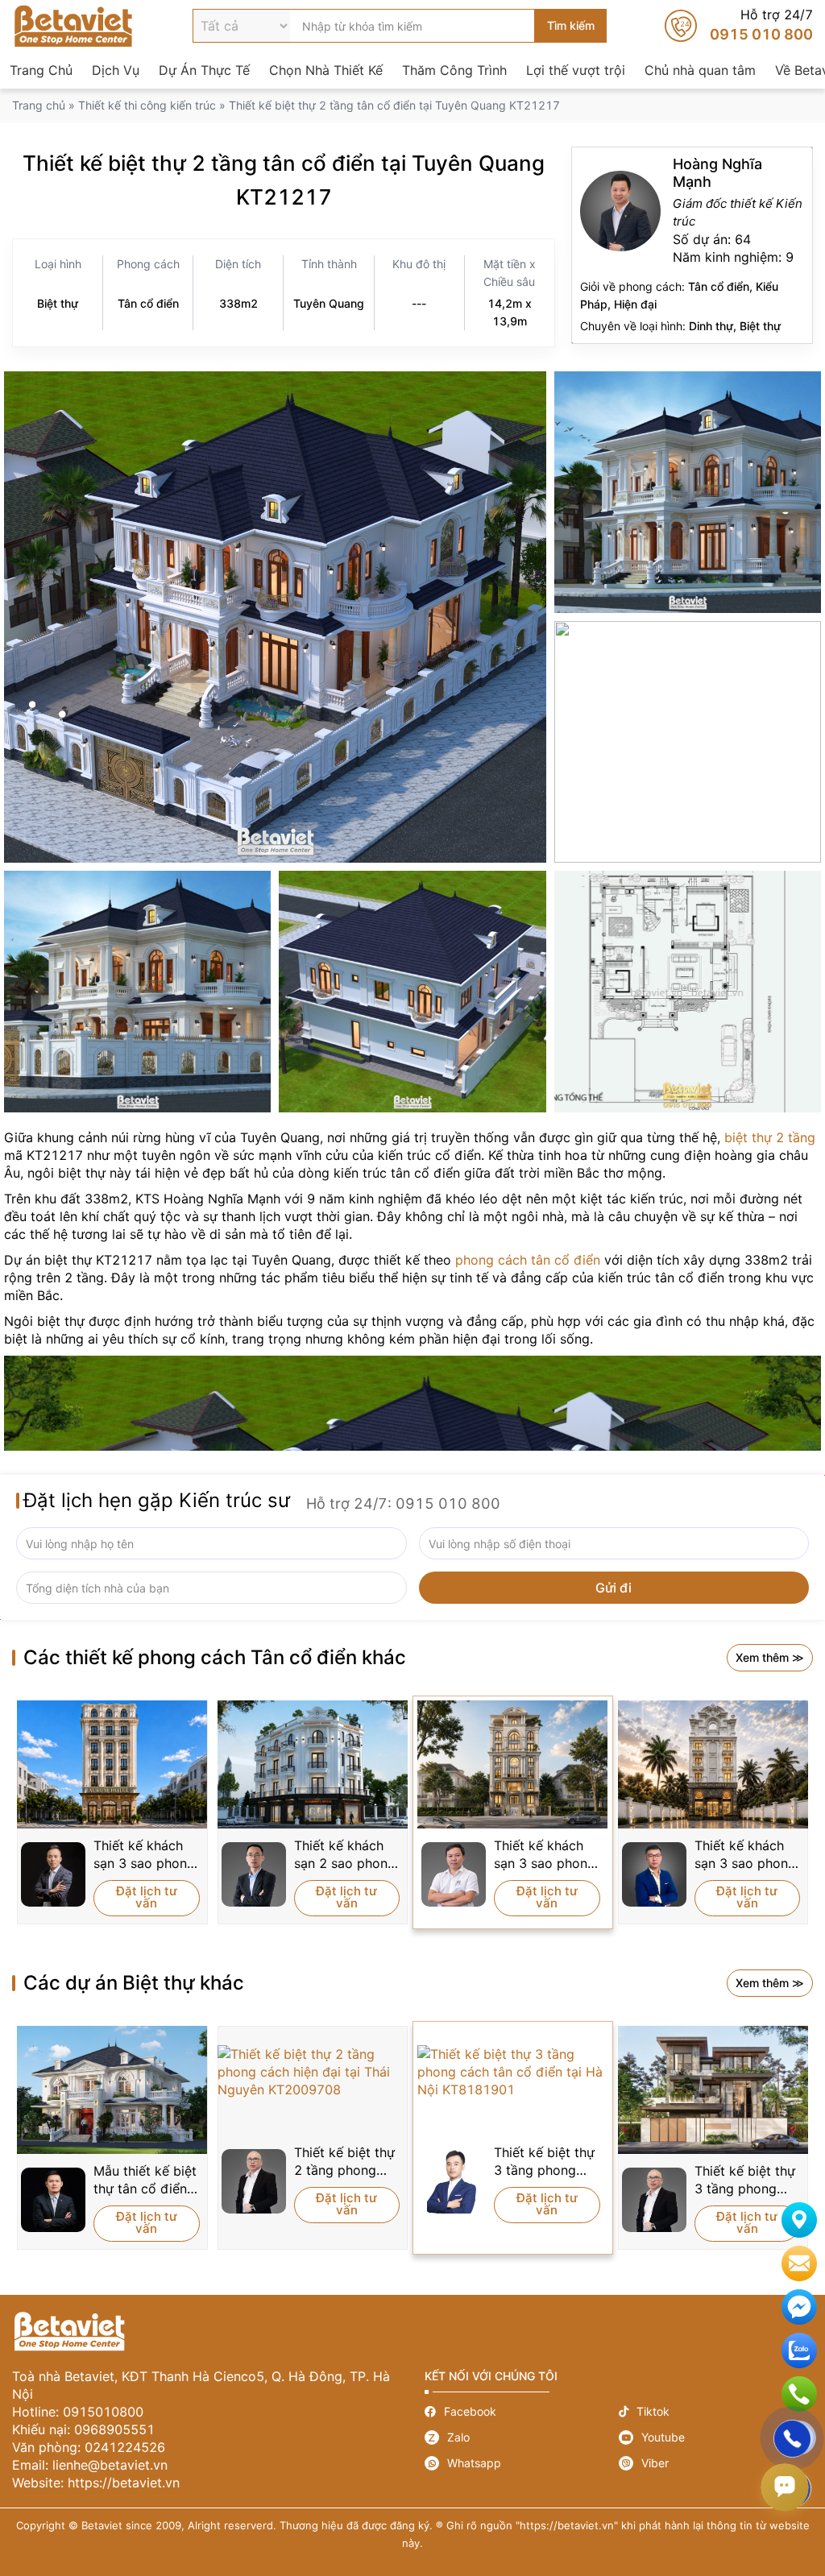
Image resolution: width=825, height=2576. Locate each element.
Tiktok (716, 2411)
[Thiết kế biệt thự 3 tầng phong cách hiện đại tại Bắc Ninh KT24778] (713, 2090)
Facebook (522, 2411)
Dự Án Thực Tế (204, 70)
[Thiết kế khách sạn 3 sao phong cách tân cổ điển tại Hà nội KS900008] (112, 1764)
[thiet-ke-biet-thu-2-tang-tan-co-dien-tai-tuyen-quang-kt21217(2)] (688, 492)
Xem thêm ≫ (770, 1657)
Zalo (522, 2437)
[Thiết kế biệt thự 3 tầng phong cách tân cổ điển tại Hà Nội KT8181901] (513, 2072)
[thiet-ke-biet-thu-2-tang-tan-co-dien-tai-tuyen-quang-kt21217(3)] (275, 617)
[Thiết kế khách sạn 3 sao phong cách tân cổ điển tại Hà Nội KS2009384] (513, 1764)
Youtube (716, 2437)
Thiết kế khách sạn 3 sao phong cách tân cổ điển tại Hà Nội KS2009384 (545, 1855)
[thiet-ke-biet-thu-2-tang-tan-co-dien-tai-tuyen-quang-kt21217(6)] (137, 992)
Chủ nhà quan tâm (700, 70)
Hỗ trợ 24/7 (739, 26)
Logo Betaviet (73, 26)
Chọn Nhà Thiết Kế (326, 70)
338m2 (238, 303)
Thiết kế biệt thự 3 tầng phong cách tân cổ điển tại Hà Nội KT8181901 (545, 2162)
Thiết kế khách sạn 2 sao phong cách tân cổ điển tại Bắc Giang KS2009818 (345, 1855)
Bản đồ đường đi (799, 2220)
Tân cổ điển (148, 303)
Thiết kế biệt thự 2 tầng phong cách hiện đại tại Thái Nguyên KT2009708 (344, 2162)
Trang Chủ (41, 70)
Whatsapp (522, 2463)
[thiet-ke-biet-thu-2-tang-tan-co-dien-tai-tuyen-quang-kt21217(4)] (412, 992)
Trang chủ (39, 105)
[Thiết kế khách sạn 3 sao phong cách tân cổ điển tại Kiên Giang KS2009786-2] (713, 1764)
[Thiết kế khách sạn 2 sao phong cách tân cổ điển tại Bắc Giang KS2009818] (313, 1764)
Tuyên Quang (329, 303)
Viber (716, 2463)
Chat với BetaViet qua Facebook (799, 2307)
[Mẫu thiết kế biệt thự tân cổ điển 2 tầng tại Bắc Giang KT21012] (112, 2090)
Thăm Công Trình (454, 70)
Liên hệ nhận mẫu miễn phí (799, 2263)
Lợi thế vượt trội (576, 70)
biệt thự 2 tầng (770, 1137)
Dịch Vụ (116, 70)
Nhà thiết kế (692, 245)
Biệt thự (58, 303)
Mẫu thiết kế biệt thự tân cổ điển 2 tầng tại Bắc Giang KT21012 (146, 2180)
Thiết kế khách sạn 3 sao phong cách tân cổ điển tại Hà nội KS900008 (145, 1855)
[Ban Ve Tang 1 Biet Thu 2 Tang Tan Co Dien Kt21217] (688, 992)
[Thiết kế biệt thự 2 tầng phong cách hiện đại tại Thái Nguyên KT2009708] (313, 2072)
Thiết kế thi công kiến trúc (147, 105)
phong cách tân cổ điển (528, 1260)
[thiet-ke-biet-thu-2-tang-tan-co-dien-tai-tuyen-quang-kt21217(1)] (688, 742)
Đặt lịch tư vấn (147, 1897)
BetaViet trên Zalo (799, 2350)
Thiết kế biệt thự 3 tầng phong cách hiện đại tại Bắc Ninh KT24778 (745, 2180)
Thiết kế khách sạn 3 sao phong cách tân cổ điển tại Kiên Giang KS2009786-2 (746, 1855)
